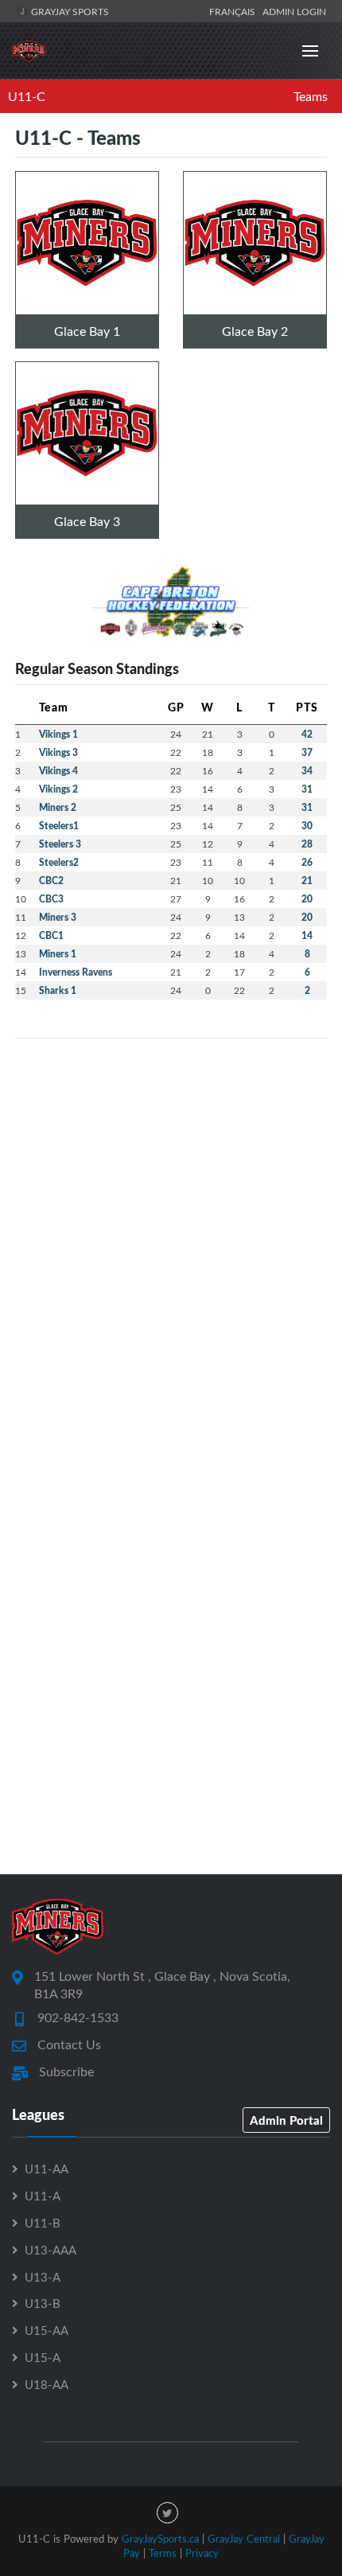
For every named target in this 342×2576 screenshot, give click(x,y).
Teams (311, 96)
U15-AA (47, 2330)
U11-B (43, 2223)
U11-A (43, 2196)
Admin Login (294, 11)
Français (235, 11)
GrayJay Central (244, 2539)
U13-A (43, 2277)
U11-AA (47, 2169)
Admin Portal (286, 2120)
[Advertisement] (171, 1222)
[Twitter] (167, 2513)
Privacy (202, 2553)
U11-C (27, 96)
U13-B (43, 2303)
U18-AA (47, 2384)
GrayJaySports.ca (160, 2539)
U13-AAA (51, 2250)
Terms (163, 2553)
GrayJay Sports (69, 11)
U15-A (43, 2357)
